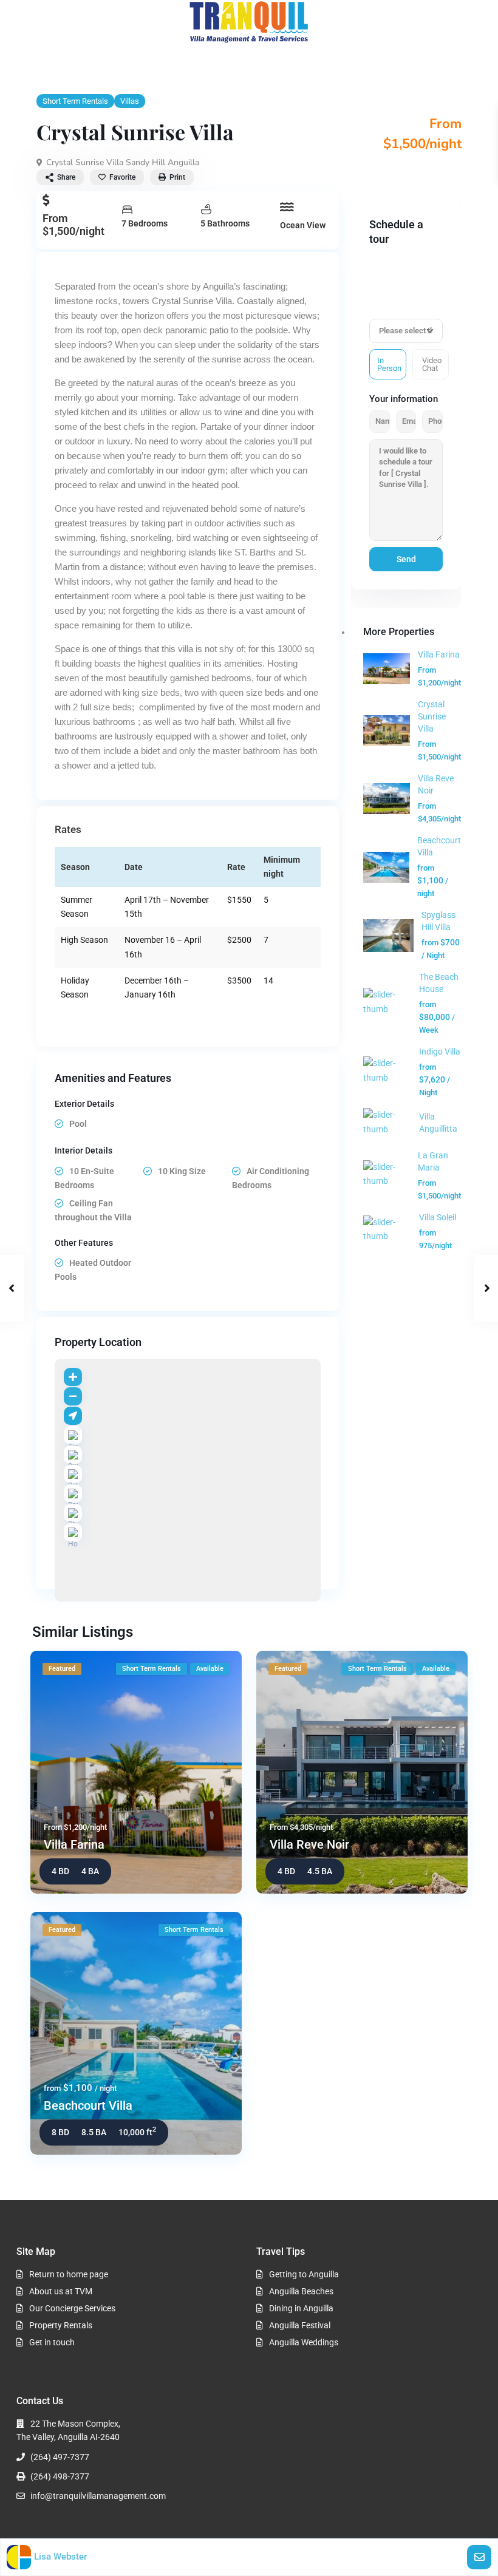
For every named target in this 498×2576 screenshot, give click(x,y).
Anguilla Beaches (301, 2291)
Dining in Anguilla (301, 2308)
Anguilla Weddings (304, 2342)
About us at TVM (61, 2291)
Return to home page (69, 2274)
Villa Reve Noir (309, 1844)
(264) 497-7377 (60, 2457)
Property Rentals (61, 2325)
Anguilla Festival (300, 2325)
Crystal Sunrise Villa (432, 716)
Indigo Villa (440, 1052)
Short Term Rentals (75, 101)
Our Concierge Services (72, 2308)
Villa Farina (439, 654)
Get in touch (52, 2342)
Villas (130, 101)
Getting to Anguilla (304, 2274)
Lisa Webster (60, 2557)
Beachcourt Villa (88, 2105)
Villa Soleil (438, 1217)
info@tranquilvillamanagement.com (98, 2496)
